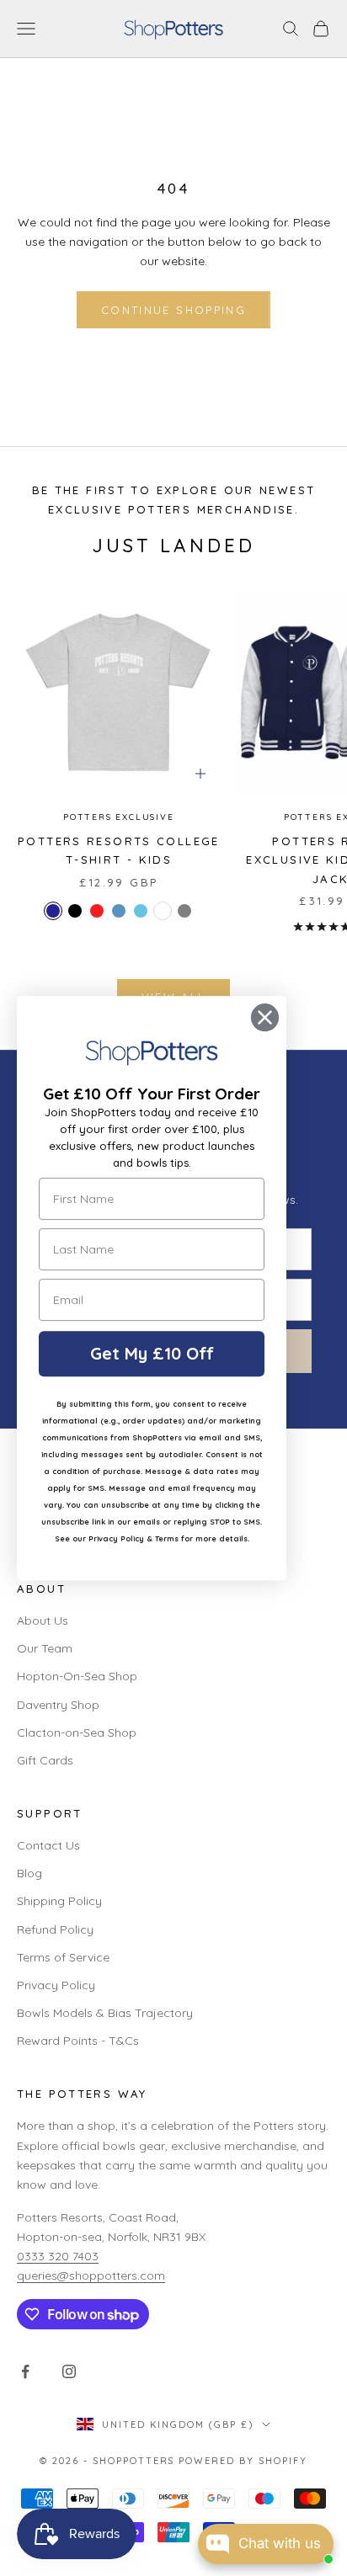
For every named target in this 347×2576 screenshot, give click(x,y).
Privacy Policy (56, 1985)
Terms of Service (63, 1957)
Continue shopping (173, 310)
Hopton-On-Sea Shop (77, 1676)
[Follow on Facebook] (25, 2371)
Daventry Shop (58, 1705)
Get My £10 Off (152, 1353)
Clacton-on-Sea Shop (77, 1732)
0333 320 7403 (58, 2256)
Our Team (45, 1648)
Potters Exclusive (119, 817)
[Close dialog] (265, 1017)
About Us (43, 1621)
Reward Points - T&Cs (78, 2041)
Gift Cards (45, 1760)
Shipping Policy (59, 1901)
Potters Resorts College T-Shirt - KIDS (119, 850)
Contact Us (48, 1845)
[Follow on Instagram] (69, 2371)
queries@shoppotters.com (91, 2275)
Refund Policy (55, 1929)
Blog (29, 1873)
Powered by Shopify (243, 2461)
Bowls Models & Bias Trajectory (105, 2013)
